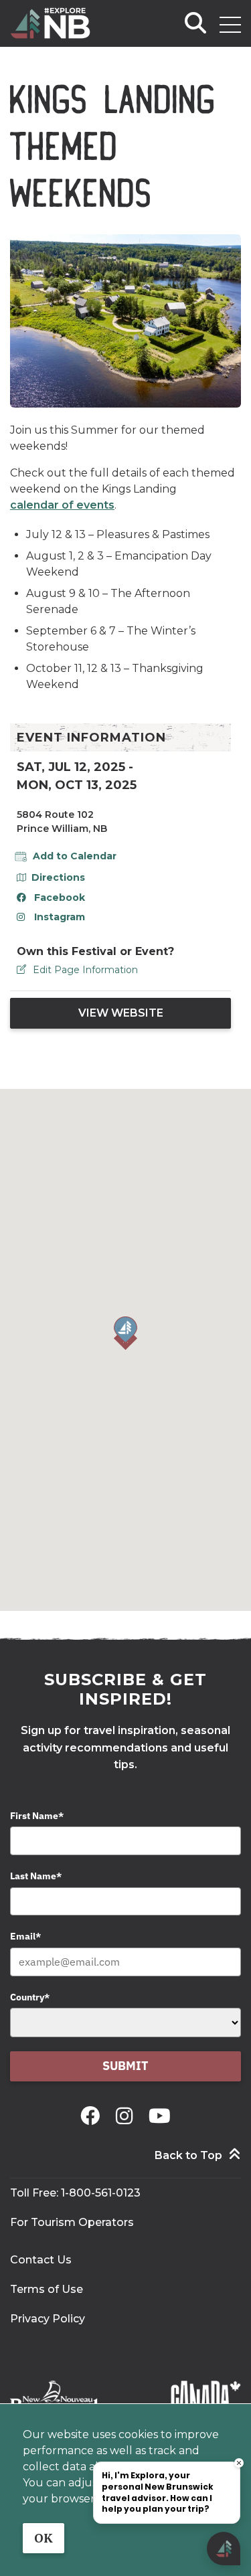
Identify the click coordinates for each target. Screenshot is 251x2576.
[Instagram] (127, 2116)
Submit (125, 2066)
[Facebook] (93, 2116)
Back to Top (188, 2155)
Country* (30, 1997)
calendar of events (62, 505)
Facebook (60, 897)
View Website (121, 1013)
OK (44, 2538)
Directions (58, 877)
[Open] (230, 25)
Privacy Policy (48, 2319)
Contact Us (41, 2260)
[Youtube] (160, 2116)
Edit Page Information (85, 970)
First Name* (37, 1816)
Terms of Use (47, 2289)
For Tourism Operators (72, 2222)
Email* (25, 1936)
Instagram (60, 917)
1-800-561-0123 (101, 2193)
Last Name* (36, 1876)
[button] (125, 1333)
